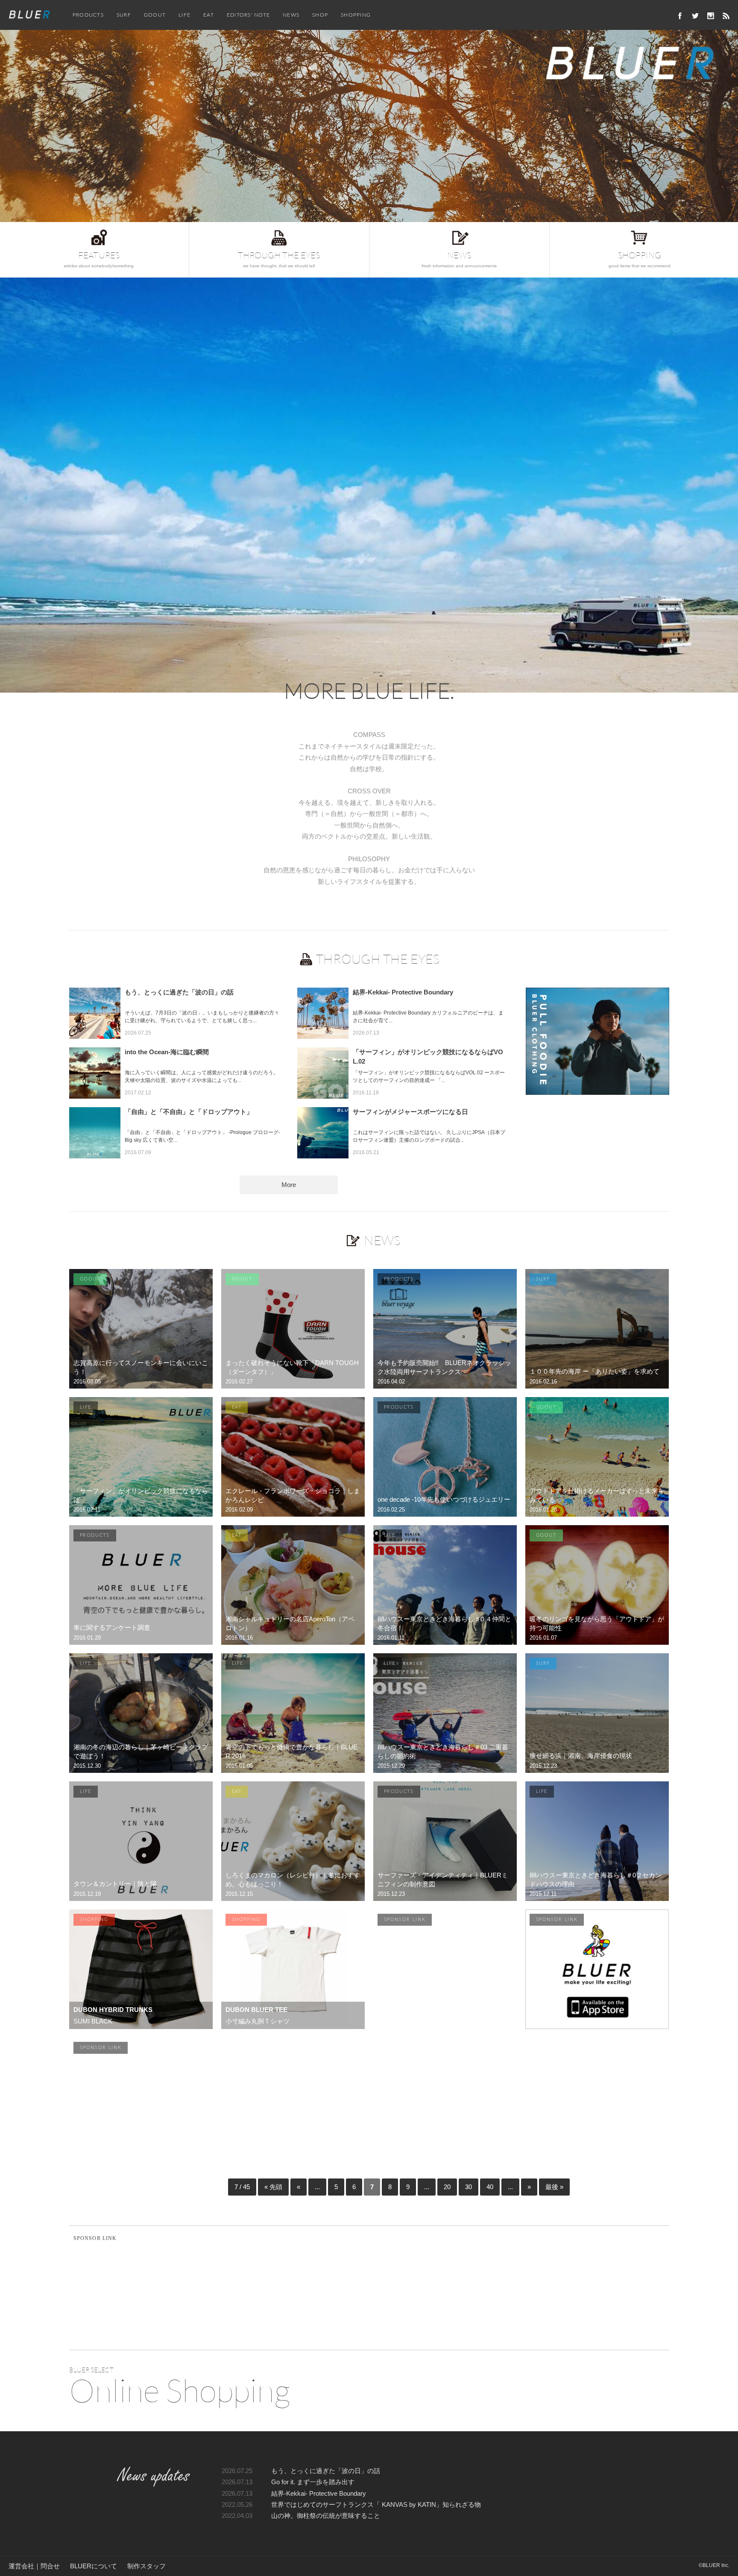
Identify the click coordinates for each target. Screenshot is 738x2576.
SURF (124, 15)
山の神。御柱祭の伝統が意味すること (326, 2516)
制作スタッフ (146, 2566)
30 (469, 2187)
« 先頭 (273, 2187)
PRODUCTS (88, 15)
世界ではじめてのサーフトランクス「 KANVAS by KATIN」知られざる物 (376, 2505)
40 (490, 2187)
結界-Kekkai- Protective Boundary (319, 2494)
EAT (209, 15)
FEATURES (99, 259)
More (289, 1185)
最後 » (554, 2187)
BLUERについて (94, 2566)
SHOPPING (356, 15)
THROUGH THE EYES (279, 259)
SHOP (320, 15)
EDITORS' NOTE (248, 15)
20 (447, 2187)
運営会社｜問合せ (34, 2566)
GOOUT (155, 15)
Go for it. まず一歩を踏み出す (313, 2482)
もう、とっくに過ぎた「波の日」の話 (326, 2471)
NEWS (291, 15)
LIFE (184, 15)
